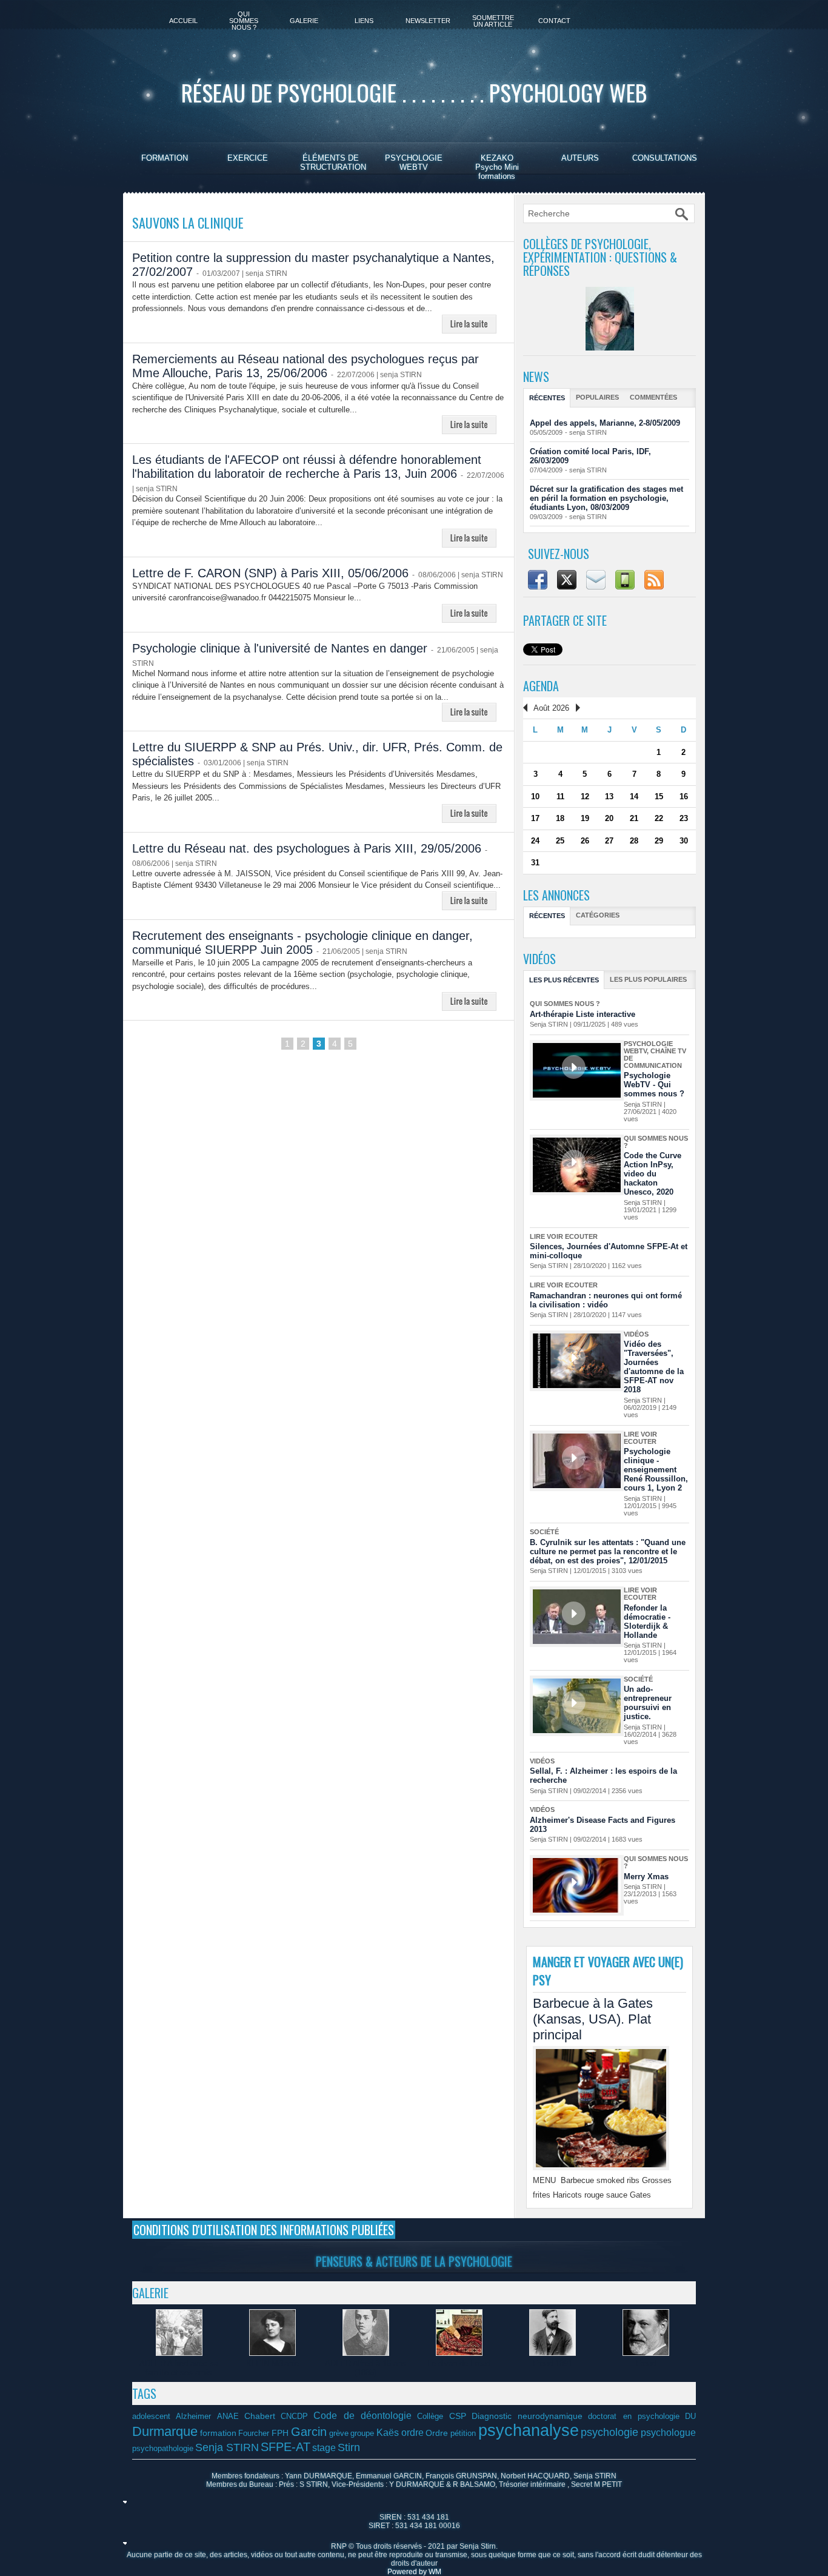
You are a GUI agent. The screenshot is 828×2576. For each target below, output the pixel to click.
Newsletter (428, 21)
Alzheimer (193, 2417)
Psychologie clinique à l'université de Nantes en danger (280, 648)
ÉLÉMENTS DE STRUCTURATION (333, 163)
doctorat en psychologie (634, 2417)
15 (659, 797)
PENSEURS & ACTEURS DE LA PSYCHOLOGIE (414, 2261)
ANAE (228, 2417)
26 (585, 841)
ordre (412, 2432)
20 (609, 818)
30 (684, 841)
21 (634, 818)
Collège (430, 2417)
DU (690, 2417)
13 (609, 797)
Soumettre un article (493, 21)
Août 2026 (551, 708)
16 (684, 797)
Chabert (260, 2416)
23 (684, 818)
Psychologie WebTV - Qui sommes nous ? (654, 1085)
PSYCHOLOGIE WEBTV (414, 163)
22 (659, 818)
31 (535, 863)
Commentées (653, 397)
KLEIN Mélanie (272, 2363)
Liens (364, 21)
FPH (280, 2433)
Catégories (598, 915)
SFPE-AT (285, 2447)
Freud (646, 2363)
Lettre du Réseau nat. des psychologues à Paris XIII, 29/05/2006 (307, 848)
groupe (362, 2433)
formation (218, 2433)
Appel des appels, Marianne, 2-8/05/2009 (605, 423)
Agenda (541, 686)
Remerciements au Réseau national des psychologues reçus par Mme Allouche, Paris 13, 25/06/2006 (305, 366)
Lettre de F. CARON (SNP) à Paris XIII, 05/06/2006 (270, 573)
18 (560, 818)
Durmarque (165, 2431)
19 (585, 818)
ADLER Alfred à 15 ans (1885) (366, 2368)
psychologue (668, 2432)
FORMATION (165, 158)
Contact (554, 21)
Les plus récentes (564, 980)
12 (585, 797)
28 (634, 841)
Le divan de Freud (459, 2363)
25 (560, 841)
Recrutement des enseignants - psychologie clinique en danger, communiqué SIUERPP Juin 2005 (302, 943)
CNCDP (294, 2417)
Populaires (597, 397)
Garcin (309, 2432)
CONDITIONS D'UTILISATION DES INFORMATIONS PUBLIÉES (264, 2230)
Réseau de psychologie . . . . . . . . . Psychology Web (414, 92)
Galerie (304, 21)
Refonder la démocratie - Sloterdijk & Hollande (647, 1622)
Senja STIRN (227, 2447)
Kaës (388, 2432)
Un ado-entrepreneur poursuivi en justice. (648, 1703)
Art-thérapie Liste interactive (583, 1014)
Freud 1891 (553, 2363)
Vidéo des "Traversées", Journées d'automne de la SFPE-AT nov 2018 (654, 1367)
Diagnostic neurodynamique (527, 2416)
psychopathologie (163, 2449)
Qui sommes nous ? (244, 21)
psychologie (609, 2432)
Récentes (547, 398)
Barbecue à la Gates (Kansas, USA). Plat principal (593, 2019)
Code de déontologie (362, 2415)
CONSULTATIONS (665, 158)
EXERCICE (248, 158)
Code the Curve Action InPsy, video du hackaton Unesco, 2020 (653, 1174)
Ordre (437, 2433)
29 (659, 841)
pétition (463, 2433)
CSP (458, 2416)
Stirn (349, 2447)
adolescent (151, 2417)
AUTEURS (580, 158)
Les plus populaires (648, 979)
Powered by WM (414, 2572)
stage (324, 2447)
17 (535, 818)
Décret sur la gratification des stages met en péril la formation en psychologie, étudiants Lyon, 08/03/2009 (606, 498)
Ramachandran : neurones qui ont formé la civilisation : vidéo (606, 1300)
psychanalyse (529, 2430)
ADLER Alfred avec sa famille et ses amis (179, 2368)
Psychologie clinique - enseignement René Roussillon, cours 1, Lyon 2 (656, 1470)
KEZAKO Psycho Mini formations (497, 167)
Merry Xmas (646, 1877)
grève (339, 2433)
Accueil (183, 21)
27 (609, 841)
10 (535, 797)
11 (560, 797)
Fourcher (254, 2433)
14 (634, 797)
